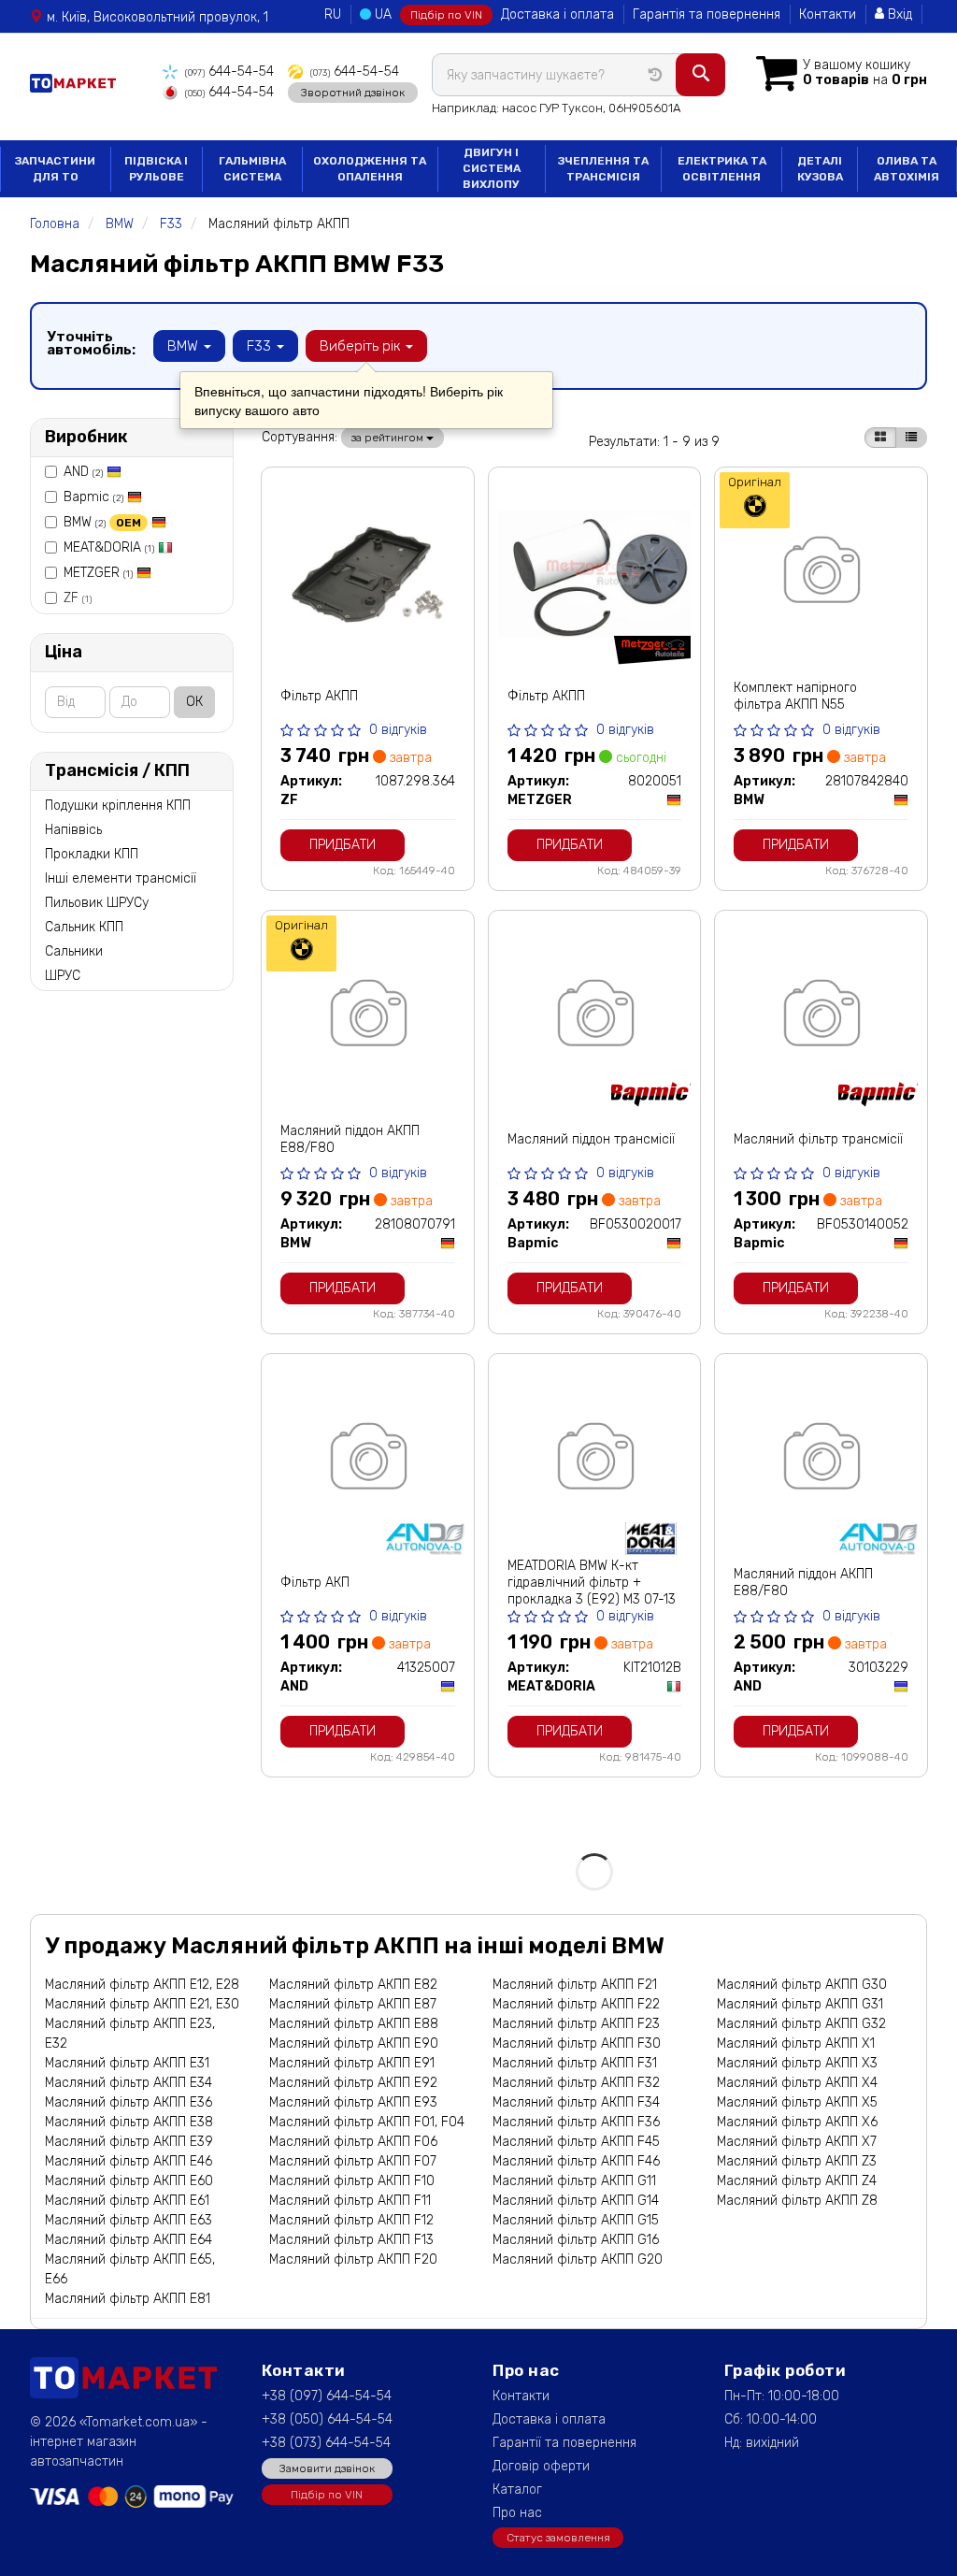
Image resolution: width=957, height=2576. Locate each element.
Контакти (828, 14)
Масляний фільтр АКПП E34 (129, 2083)
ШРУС (63, 976)
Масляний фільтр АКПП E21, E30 (142, 2004)
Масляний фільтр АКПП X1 (796, 2044)
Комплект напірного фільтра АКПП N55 (795, 696)
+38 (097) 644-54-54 (327, 2396)
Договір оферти (541, 2466)
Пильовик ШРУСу (97, 903)
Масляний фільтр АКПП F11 (350, 2201)
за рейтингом (389, 438)
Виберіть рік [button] (362, 346)
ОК (194, 702)
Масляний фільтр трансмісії (818, 1139)
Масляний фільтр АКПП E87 (353, 2004)
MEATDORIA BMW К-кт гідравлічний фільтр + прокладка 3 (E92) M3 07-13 (592, 1583)
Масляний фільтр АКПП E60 (129, 2181)
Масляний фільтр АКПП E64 (129, 2240)
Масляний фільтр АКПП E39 (129, 2142)
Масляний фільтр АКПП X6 (797, 2122)
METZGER (98, 573)
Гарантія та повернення (707, 14)
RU (333, 14)
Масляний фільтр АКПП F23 (576, 2024)
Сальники (74, 951)
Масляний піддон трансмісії (591, 1139)
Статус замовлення (558, 2538)
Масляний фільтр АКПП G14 (576, 2201)
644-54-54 (229, 72)
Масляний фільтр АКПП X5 (797, 2102)
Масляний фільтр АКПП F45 (576, 2142)
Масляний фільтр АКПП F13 (351, 2240)
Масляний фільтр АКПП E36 (129, 2102)
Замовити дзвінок (327, 2468)
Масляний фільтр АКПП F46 (576, 2161)
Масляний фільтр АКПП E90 (354, 2044)
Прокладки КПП (92, 854)
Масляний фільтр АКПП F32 (576, 2083)
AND (83, 472)
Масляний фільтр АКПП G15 (576, 2220)
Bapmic (93, 497)
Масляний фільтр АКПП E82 (353, 1985)
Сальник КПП (84, 927)
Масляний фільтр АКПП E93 (353, 2102)
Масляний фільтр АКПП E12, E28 (142, 1985)
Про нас (517, 2513)
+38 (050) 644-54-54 (327, 2419)
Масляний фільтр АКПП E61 (127, 2201)
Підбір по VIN (446, 15)
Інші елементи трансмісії (121, 878)
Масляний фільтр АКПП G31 (800, 2004)
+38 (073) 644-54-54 (326, 2443)
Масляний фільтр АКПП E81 (128, 2299)
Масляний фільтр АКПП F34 (576, 2102)
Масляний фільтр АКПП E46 (129, 2161)
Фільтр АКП (315, 1583)
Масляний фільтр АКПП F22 (576, 2004)
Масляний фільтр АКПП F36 (576, 2122)
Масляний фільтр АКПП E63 (129, 2220)
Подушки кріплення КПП (118, 806)
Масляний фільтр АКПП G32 (801, 2024)
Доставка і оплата (557, 14)
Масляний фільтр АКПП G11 (574, 2181)
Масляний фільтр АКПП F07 (353, 2161)
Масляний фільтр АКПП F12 (351, 2220)
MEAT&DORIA (109, 547)
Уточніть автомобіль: (91, 343)
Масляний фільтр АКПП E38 (129, 2122)
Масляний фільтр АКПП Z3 (797, 2161)
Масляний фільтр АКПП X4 (797, 2083)
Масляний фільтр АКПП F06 (353, 2142)
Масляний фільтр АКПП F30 (577, 2044)
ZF (78, 598)
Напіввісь (73, 830)
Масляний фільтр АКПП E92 (353, 2083)
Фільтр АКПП (319, 696)
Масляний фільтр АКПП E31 (127, 2063)
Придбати (343, 845)
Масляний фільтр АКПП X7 (797, 2142)
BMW (102, 522)
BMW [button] (185, 346)
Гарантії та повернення (564, 2443)
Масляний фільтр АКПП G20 (578, 2259)
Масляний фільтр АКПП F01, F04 (367, 2122)
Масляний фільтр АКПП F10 (352, 2181)
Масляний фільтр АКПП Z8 (797, 2201)
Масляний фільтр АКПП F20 (353, 2259)
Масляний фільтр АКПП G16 (576, 2240)
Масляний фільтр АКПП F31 (575, 2063)
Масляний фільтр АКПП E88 (354, 2024)
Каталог (517, 2490)
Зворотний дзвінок (353, 93)
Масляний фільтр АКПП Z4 (797, 2181)
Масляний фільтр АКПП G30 (802, 1985)
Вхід (898, 14)
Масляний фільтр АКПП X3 (797, 2063)
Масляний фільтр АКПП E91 (352, 2063)
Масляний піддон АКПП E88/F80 (350, 1139)
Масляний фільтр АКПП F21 (575, 1985)
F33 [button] (261, 346)
